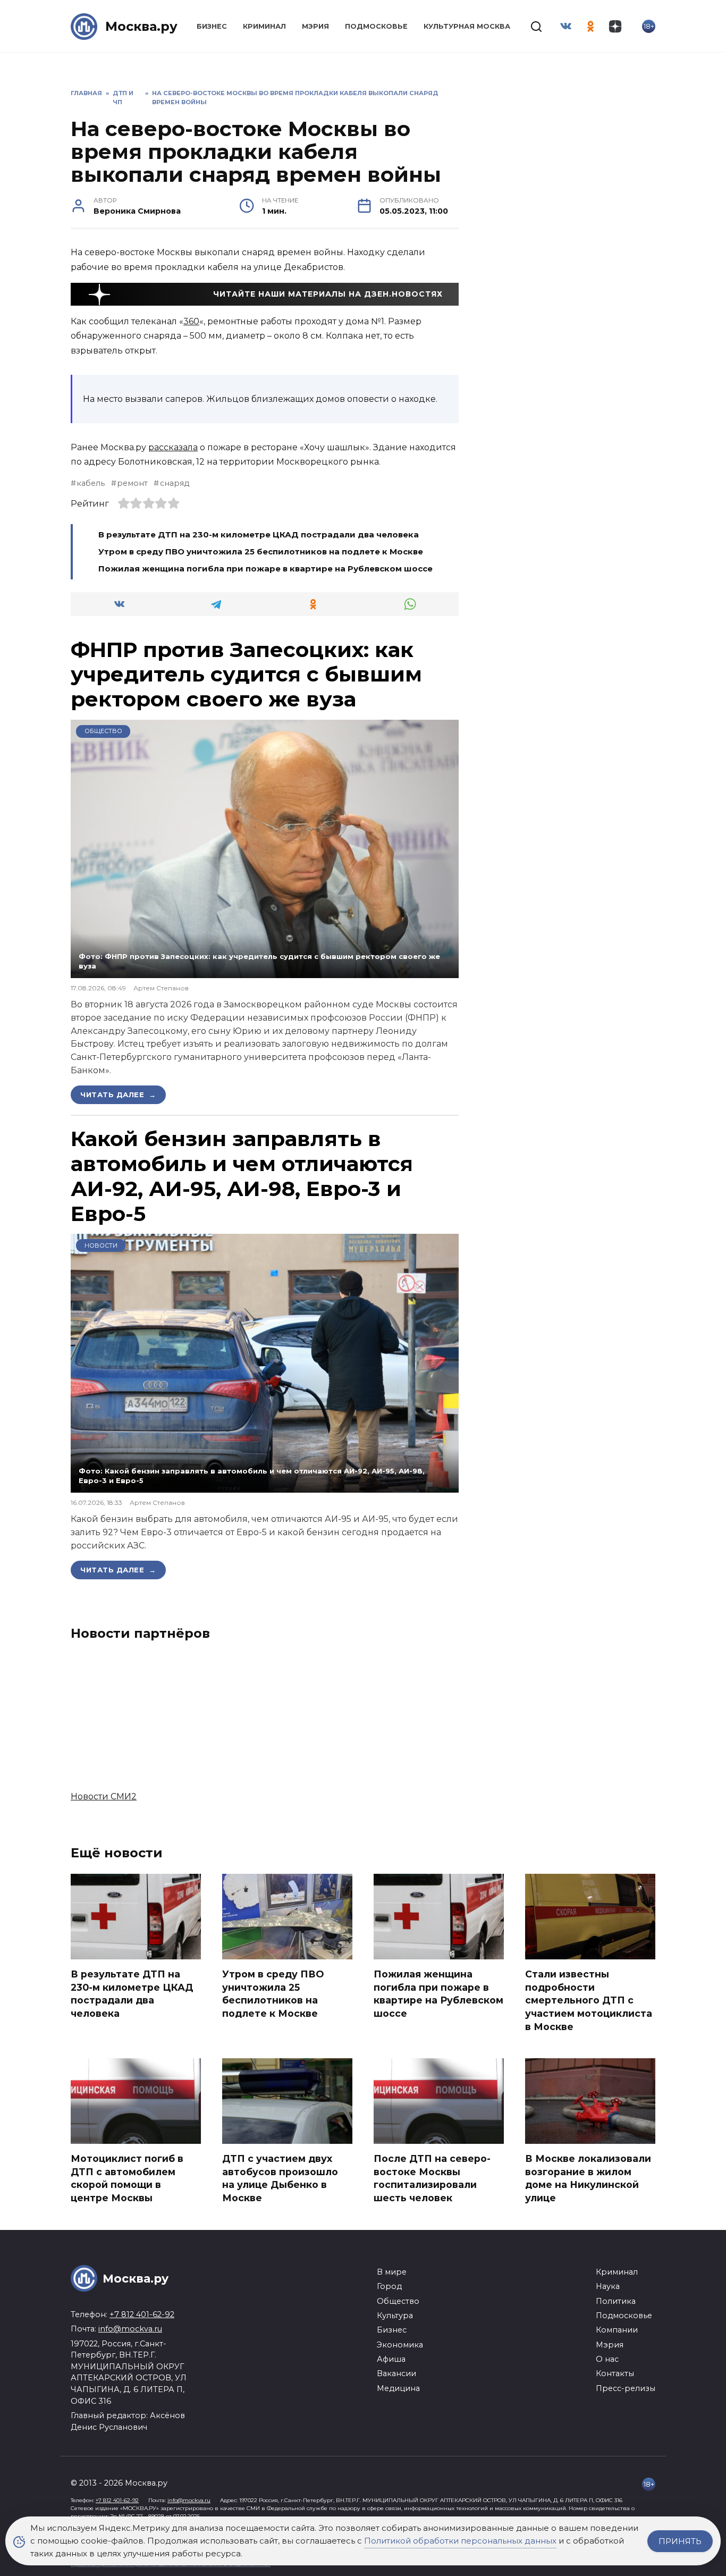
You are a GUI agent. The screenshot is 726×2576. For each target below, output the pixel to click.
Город (389, 2286)
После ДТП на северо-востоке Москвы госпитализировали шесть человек (432, 2178)
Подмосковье (376, 26)
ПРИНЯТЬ (680, 2541)
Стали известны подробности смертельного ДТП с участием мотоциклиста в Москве (589, 2000)
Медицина (398, 2388)
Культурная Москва (467, 26)
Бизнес (212, 26)
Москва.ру (141, 26)
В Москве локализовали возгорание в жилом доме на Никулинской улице (588, 2178)
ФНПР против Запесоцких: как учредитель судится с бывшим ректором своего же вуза (246, 675)
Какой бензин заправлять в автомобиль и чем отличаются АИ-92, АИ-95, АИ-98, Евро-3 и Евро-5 (242, 1176)
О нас (607, 2359)
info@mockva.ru (130, 2329)
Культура (395, 2316)
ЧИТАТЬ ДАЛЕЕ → (118, 1095)
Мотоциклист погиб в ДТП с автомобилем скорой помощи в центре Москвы (127, 2178)
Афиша (391, 2359)
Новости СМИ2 (104, 1796)
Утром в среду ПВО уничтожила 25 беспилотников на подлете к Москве (261, 552)
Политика (616, 2301)
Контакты (615, 2373)
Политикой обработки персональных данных (460, 2541)
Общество (103, 731)
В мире (392, 2272)
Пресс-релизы (626, 2388)
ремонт (132, 483)
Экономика (400, 2345)
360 (191, 321)
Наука (608, 2286)
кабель (91, 483)
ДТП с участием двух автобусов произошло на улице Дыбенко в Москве (280, 2178)
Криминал (264, 26)
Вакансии (396, 2373)
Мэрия (315, 26)
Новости (101, 1245)
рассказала (173, 447)
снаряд (174, 483)
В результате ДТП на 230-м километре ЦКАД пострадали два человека (259, 534)
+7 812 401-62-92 (142, 2314)
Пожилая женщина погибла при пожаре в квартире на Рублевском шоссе (265, 569)
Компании (617, 2330)
